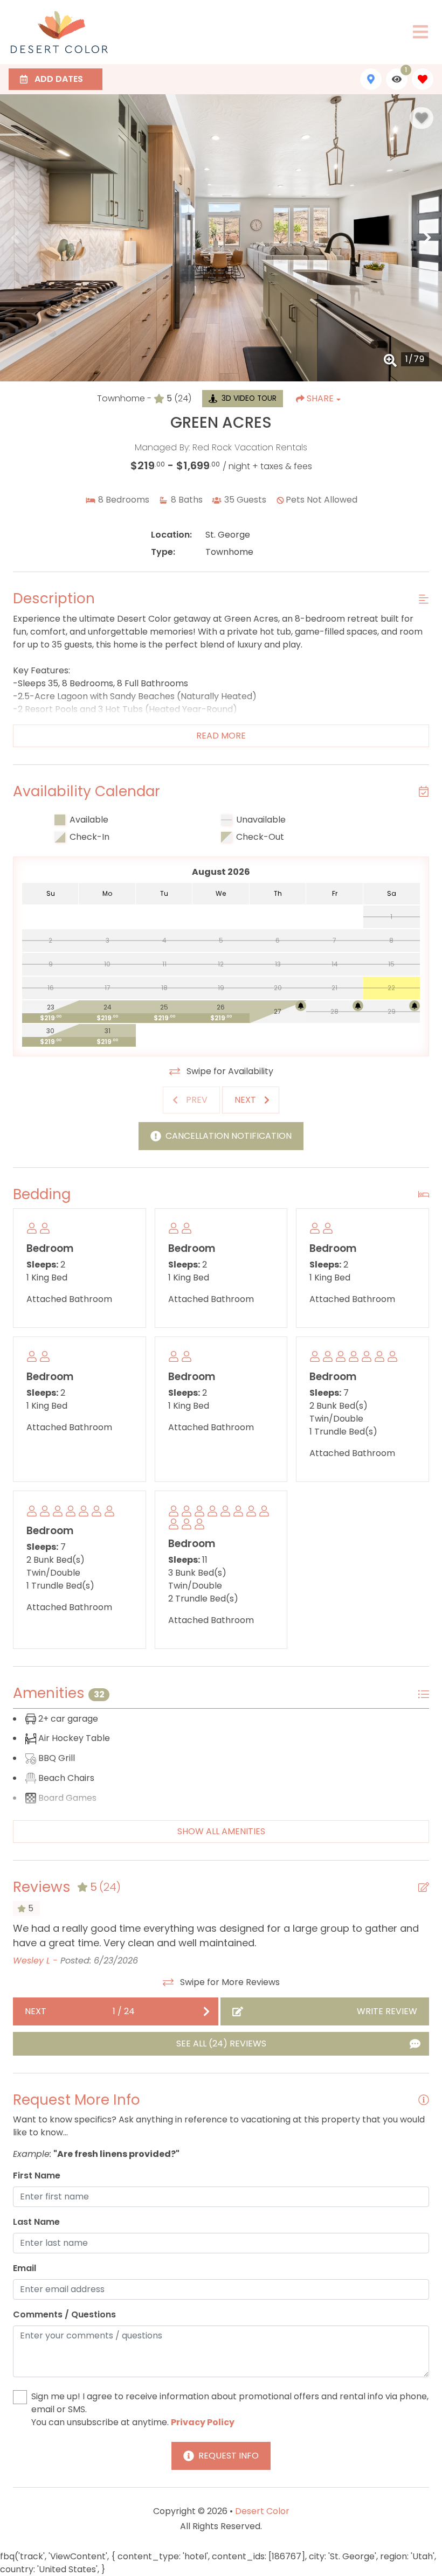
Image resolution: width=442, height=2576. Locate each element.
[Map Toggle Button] (371, 79)
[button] (15, 238)
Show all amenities (221, 1831)
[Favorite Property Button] (422, 118)
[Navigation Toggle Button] (420, 32)
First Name (37, 2175)
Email (25, 2268)
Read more (221, 736)
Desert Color (262, 2511)
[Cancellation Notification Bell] (301, 1006)
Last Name (36, 2222)
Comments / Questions (64, 2314)
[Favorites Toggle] (423, 79)
